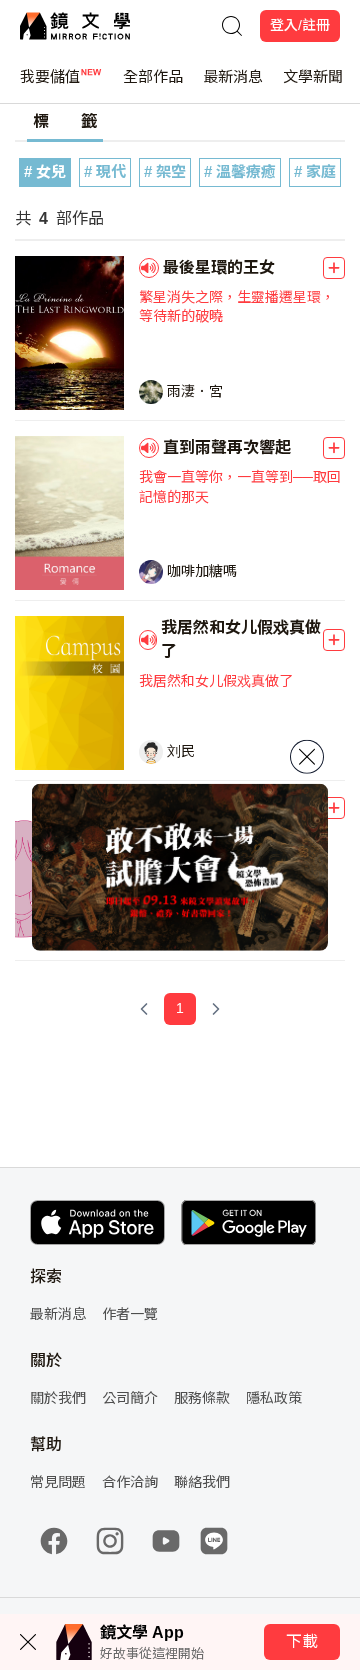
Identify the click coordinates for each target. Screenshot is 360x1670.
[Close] (307, 757)
